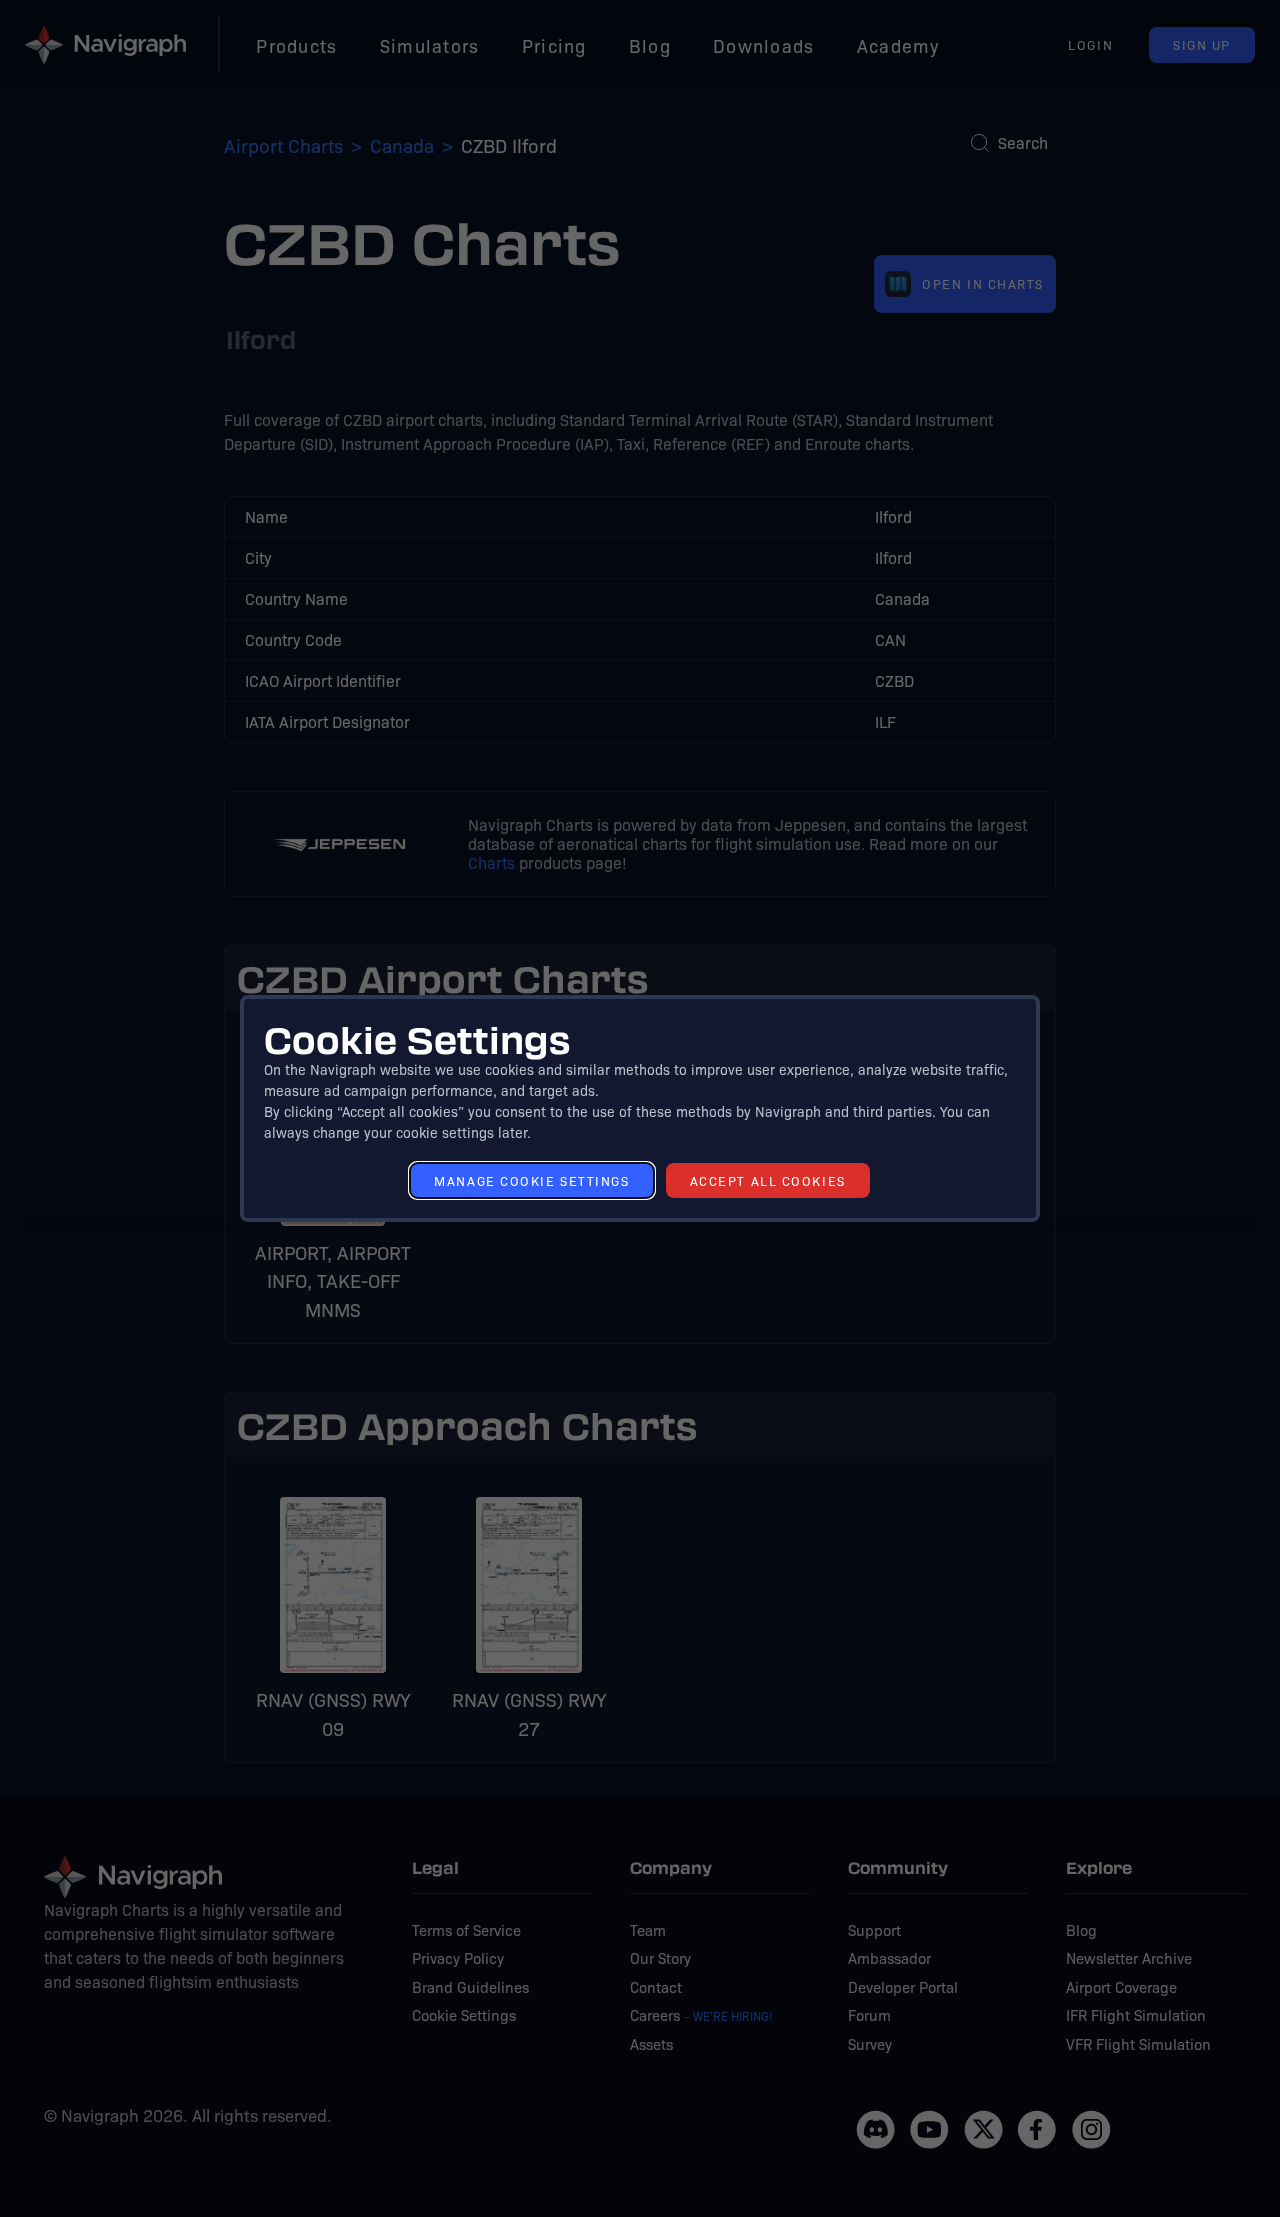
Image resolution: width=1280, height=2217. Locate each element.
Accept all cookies (768, 1180)
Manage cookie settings (531, 1180)
